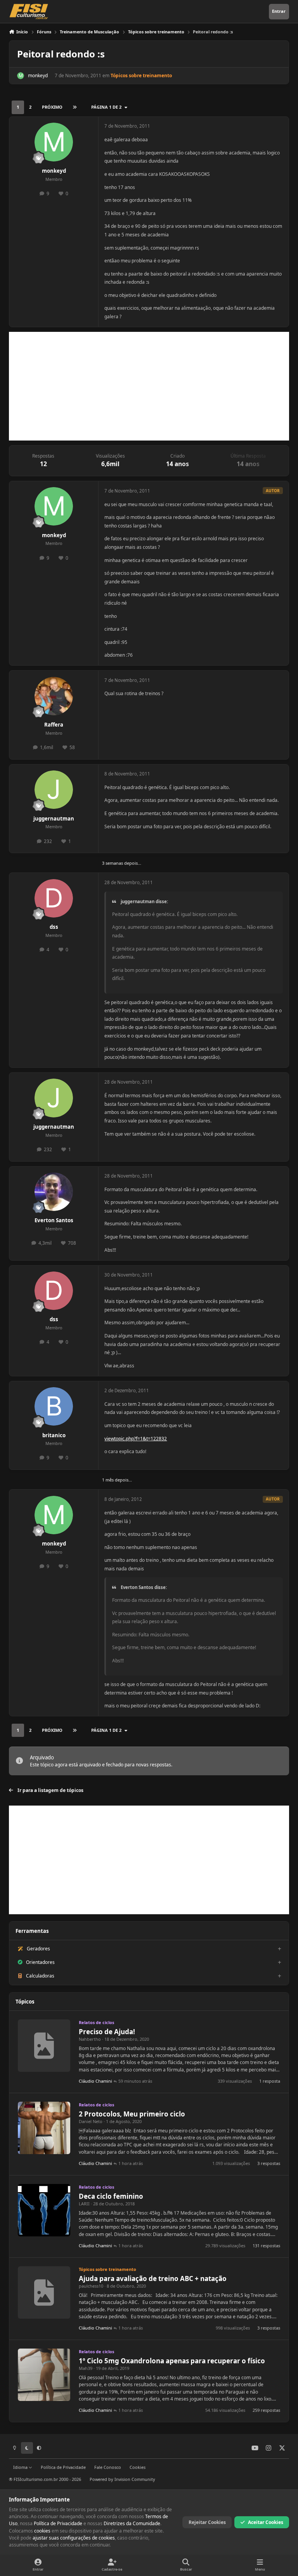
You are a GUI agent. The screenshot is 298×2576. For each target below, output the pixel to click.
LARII (84, 2204)
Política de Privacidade (63, 2467)
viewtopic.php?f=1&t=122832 (136, 1439)
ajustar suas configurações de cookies (74, 2538)
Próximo (52, 107)
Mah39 (86, 2368)
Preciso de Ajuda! (107, 2032)
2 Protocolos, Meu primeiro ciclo (132, 2114)
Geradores (38, 1949)
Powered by (122, 2479)
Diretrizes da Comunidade (132, 2523)
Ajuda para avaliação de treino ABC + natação (153, 2279)
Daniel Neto (91, 2121)
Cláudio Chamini (95, 2081)
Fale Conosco (108, 2467)
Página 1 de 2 (106, 107)
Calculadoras (40, 1976)
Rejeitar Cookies (207, 2522)
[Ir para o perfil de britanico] (54, 1406)
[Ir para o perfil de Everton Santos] (54, 1192)
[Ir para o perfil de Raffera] (54, 696)
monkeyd (38, 75)
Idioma (21, 2467)
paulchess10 (91, 2286)
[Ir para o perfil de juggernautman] (54, 790)
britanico (54, 1435)
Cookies (138, 2467)
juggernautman (54, 819)
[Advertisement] (149, 386)
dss (54, 927)
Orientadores (40, 1962)
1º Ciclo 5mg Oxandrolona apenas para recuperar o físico (172, 2361)
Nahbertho (90, 2039)
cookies (42, 2531)
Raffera (54, 725)
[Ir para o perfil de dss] (54, 898)
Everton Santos (54, 1220)
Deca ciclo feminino (111, 2196)
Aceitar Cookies (266, 2522)
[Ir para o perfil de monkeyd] (21, 76)
